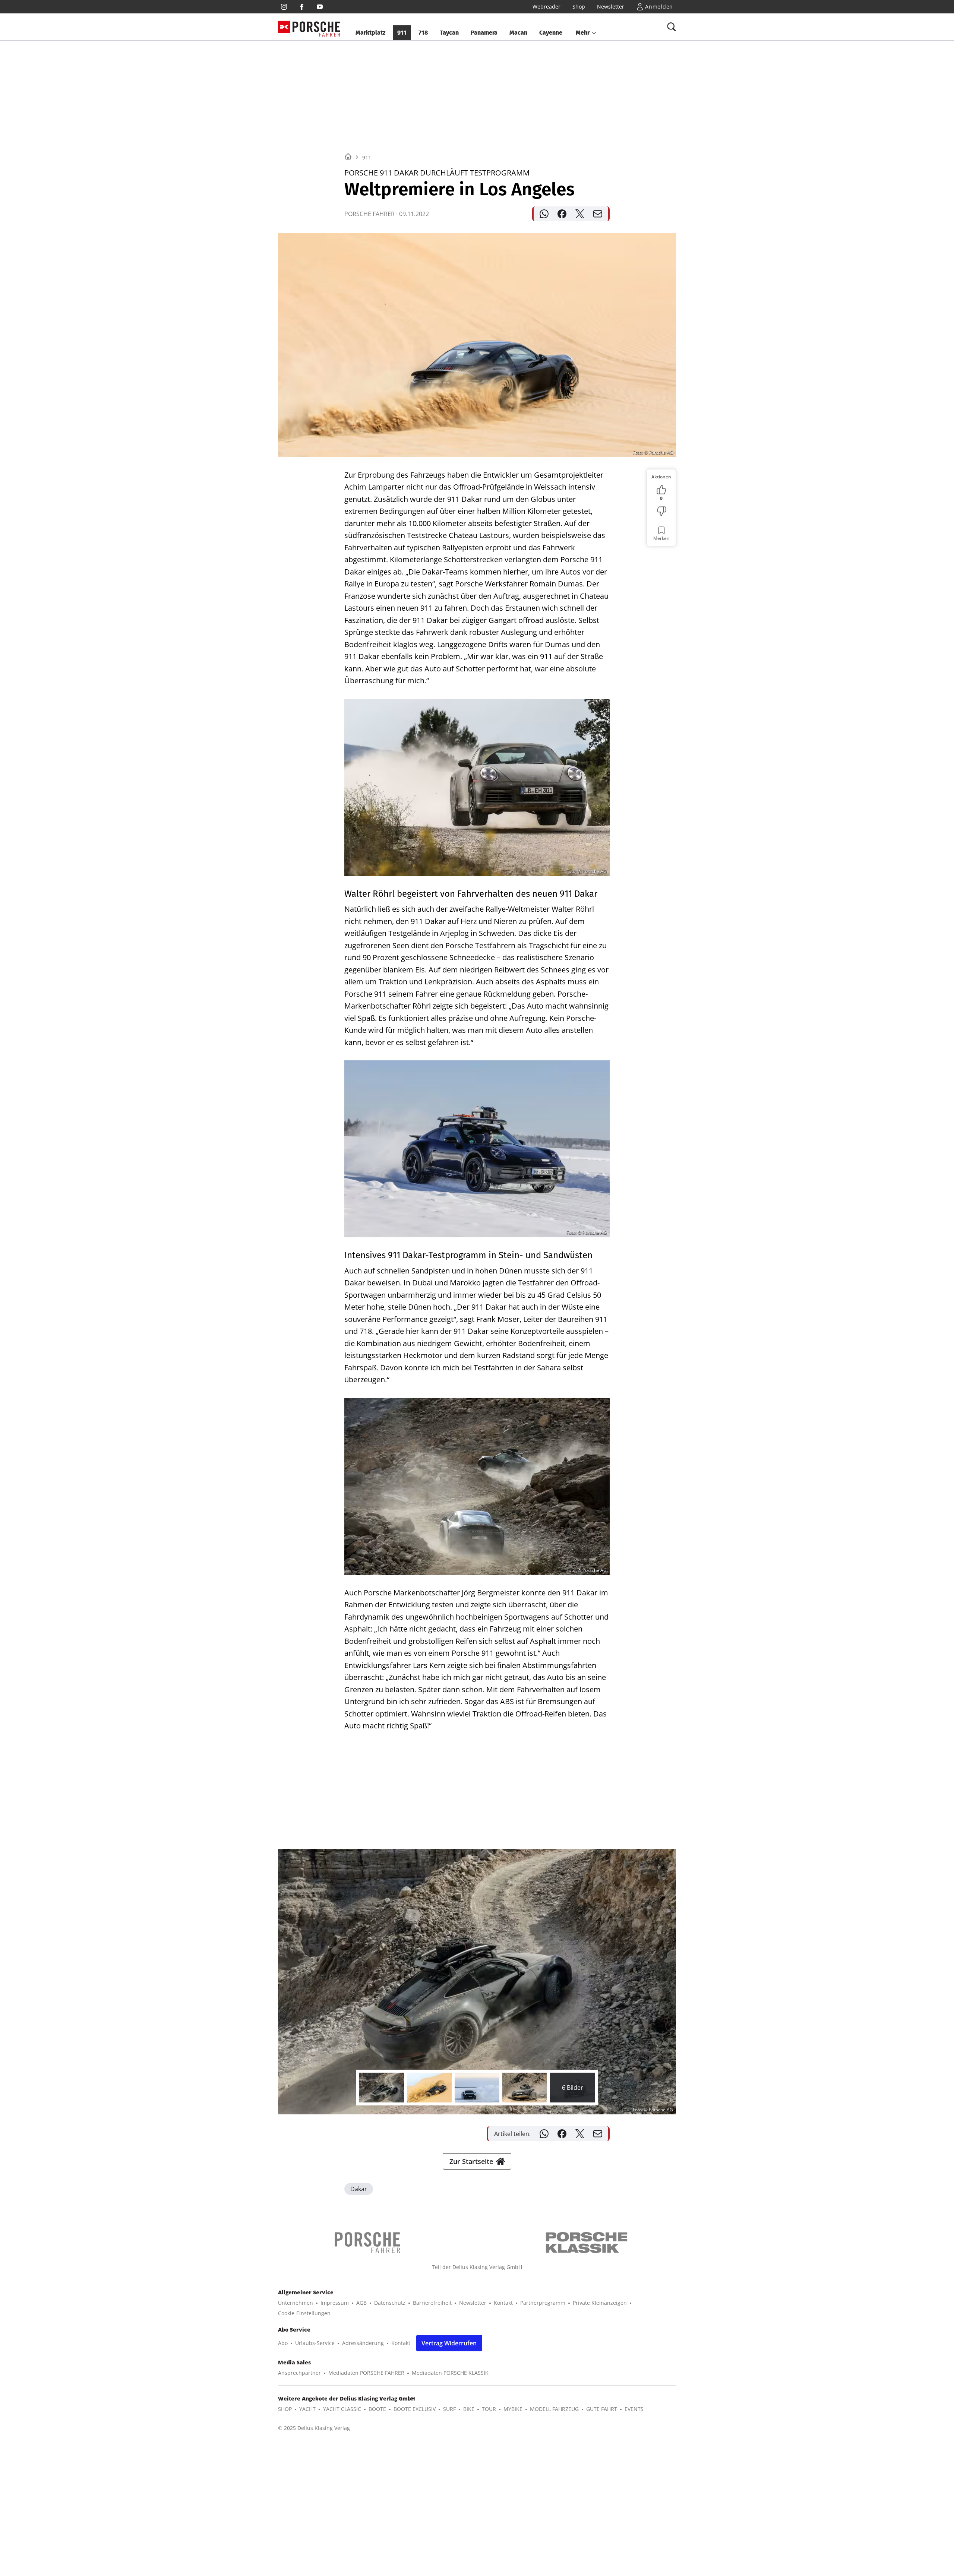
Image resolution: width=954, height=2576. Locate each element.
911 (402, 33)
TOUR (489, 2409)
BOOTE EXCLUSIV (415, 2409)
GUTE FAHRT (602, 2409)
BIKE (469, 2409)
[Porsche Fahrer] (316, 27)
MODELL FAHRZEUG (554, 2409)
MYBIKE (513, 2409)
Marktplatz (370, 33)
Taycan (449, 33)
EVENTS (634, 2409)
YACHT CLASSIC (342, 2409)
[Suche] (672, 27)
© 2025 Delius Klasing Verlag (314, 2428)
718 (423, 33)
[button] (586, 33)
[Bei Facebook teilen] (562, 214)
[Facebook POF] (302, 7)
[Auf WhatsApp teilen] (544, 214)
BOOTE (377, 2409)
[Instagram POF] (284, 7)
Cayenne (551, 33)
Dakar (359, 2189)
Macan (518, 33)
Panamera (484, 33)
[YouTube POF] (320, 7)
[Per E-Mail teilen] (598, 214)
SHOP (285, 2409)
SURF (449, 2409)
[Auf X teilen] (580, 214)
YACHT (307, 2409)
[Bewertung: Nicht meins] (661, 511)
